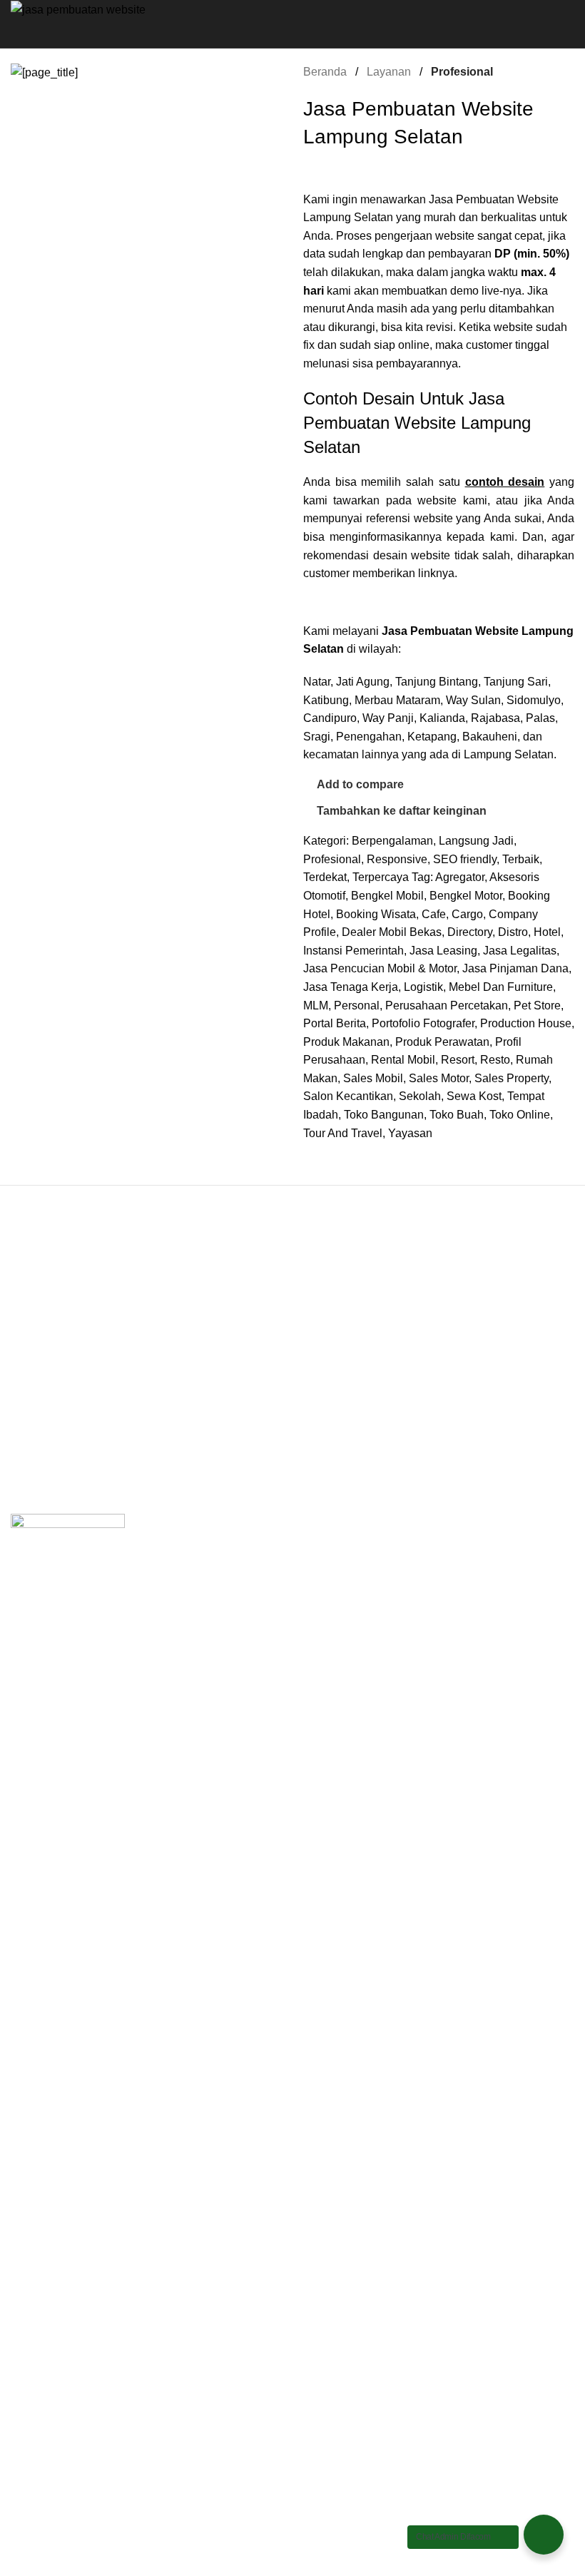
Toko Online (520, 1115)
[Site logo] (78, 9)
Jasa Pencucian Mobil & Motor (380, 968)
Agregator (460, 877)
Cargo (467, 914)
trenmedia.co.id (342, 1427)
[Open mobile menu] (292, 34)
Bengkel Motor (466, 896)
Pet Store (537, 1006)
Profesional (462, 72)
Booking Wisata (376, 914)
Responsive (397, 859)
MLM (316, 1006)
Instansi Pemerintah (353, 951)
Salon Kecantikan (348, 1096)
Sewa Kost (474, 1096)
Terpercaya (381, 877)
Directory (470, 932)
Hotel (547, 932)
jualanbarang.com (349, 1401)
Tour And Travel (343, 1133)
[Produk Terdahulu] (531, 71)
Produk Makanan (346, 1042)
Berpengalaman (392, 841)
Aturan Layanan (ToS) (66, 1427)
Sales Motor (439, 1078)
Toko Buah (457, 1115)
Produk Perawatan (442, 1042)
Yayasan (410, 1133)
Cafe (434, 914)
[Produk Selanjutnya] (566, 71)
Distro (513, 932)
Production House (526, 1023)
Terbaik (521, 859)
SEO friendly (465, 859)
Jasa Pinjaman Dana (515, 968)
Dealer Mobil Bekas (392, 932)
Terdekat (325, 877)
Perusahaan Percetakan (447, 1006)
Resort (458, 1060)
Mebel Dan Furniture (501, 987)
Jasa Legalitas (520, 951)
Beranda (326, 72)
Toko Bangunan (384, 1115)
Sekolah (420, 1096)
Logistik (423, 987)
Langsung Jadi (476, 841)
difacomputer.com (348, 1374)
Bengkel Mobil (387, 896)
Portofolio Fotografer (423, 1023)
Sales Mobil (373, 1078)
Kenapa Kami (45, 1401)
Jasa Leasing (443, 951)
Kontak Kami (43, 1454)
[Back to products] (549, 71)
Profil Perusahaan (56, 1374)
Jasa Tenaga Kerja (351, 987)
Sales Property (512, 1078)
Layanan (390, 72)
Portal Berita (335, 1023)
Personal (357, 1006)
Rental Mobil (403, 1060)
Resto (495, 1060)
